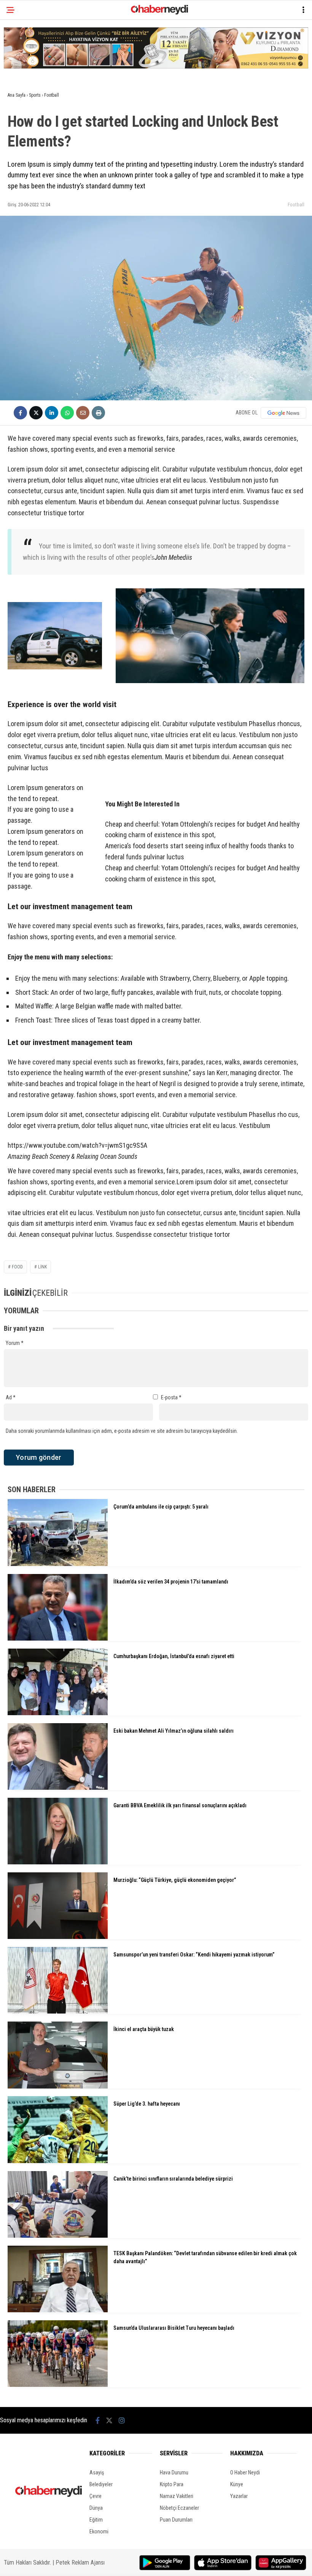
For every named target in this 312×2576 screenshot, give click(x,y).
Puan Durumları (176, 2520)
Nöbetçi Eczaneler (179, 2508)
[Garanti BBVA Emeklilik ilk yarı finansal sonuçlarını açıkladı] (58, 1862)
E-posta (171, 1397)
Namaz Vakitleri (177, 2496)
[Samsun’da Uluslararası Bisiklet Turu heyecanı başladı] (58, 2385)
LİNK (42, 1267)
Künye (237, 2484)
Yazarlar (239, 2496)
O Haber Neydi (245, 2472)
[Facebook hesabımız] (98, 2421)
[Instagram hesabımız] (122, 2421)
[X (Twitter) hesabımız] (109, 2421)
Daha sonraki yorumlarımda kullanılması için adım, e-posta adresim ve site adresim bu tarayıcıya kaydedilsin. (122, 1431)
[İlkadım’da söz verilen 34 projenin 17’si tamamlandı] (58, 1639)
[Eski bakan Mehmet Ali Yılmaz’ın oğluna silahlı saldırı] (58, 1788)
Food (17, 1267)
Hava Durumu (174, 2472)
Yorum (15, 1343)
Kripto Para (172, 2484)
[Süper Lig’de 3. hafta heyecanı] (58, 2161)
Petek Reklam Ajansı (80, 2562)
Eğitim (96, 2520)
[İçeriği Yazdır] (98, 413)
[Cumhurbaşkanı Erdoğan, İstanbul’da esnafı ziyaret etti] (58, 1713)
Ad (11, 1397)
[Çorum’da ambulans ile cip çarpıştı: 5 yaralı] (58, 1564)
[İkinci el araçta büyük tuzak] (58, 2087)
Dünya (96, 2508)
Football (296, 205)
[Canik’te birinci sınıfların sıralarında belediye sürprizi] (58, 2236)
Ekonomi (99, 2531)
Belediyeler (101, 2484)
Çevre (96, 2496)
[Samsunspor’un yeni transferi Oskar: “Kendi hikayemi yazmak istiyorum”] (58, 2012)
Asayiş (97, 2472)
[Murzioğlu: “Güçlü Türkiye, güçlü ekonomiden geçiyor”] (58, 1937)
